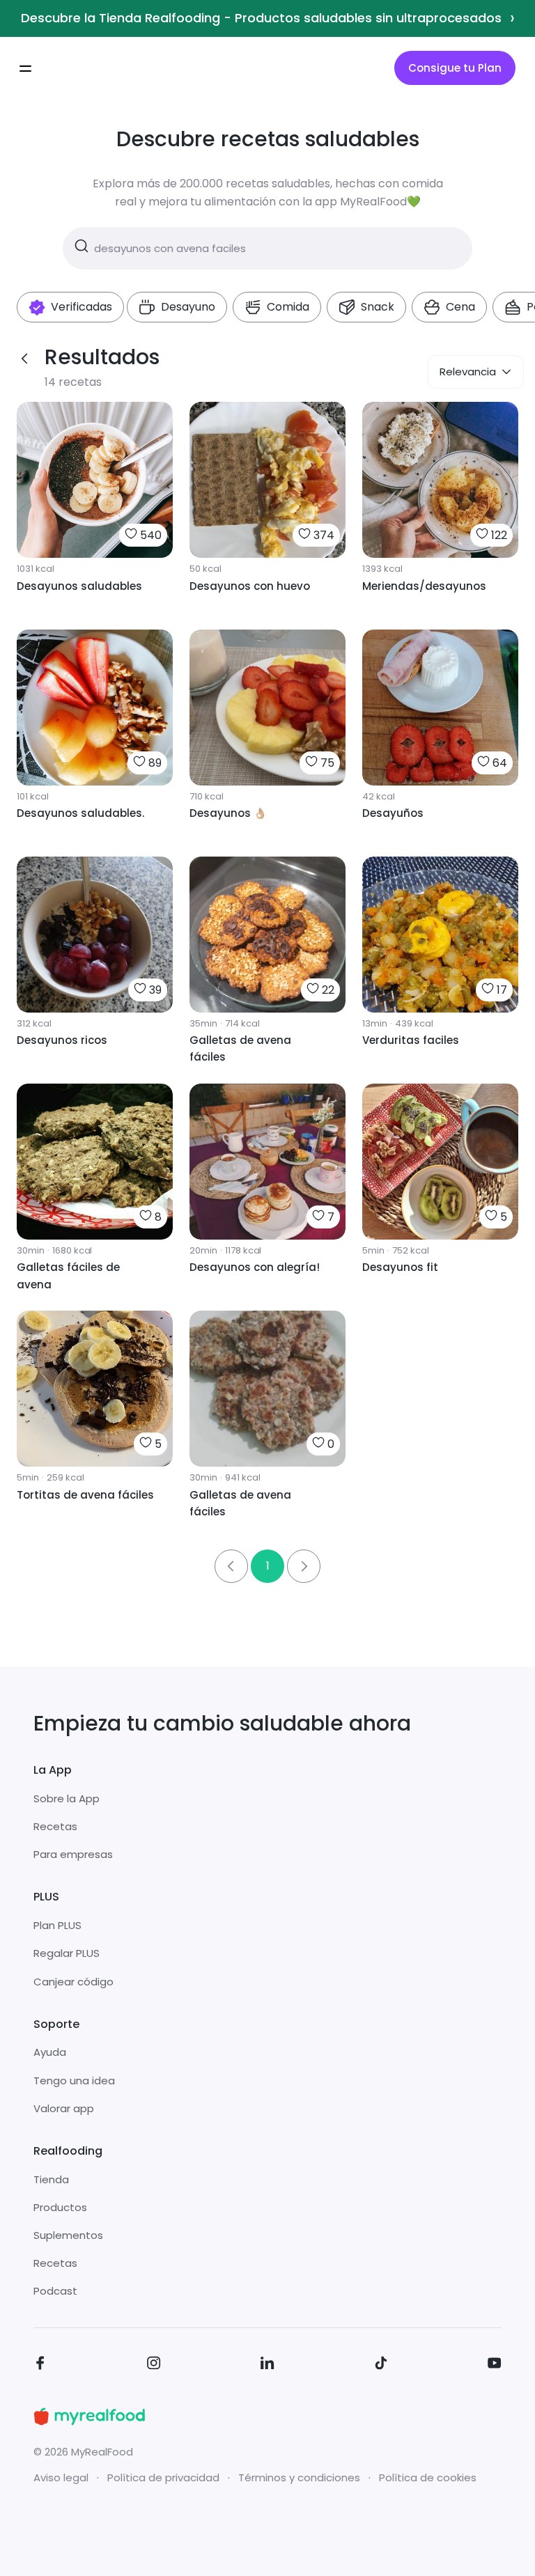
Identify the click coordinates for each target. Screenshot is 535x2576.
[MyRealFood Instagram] (154, 2365)
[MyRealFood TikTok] (381, 2365)
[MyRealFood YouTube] (495, 2365)
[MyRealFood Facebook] (40, 2365)
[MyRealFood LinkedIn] (267, 2365)
